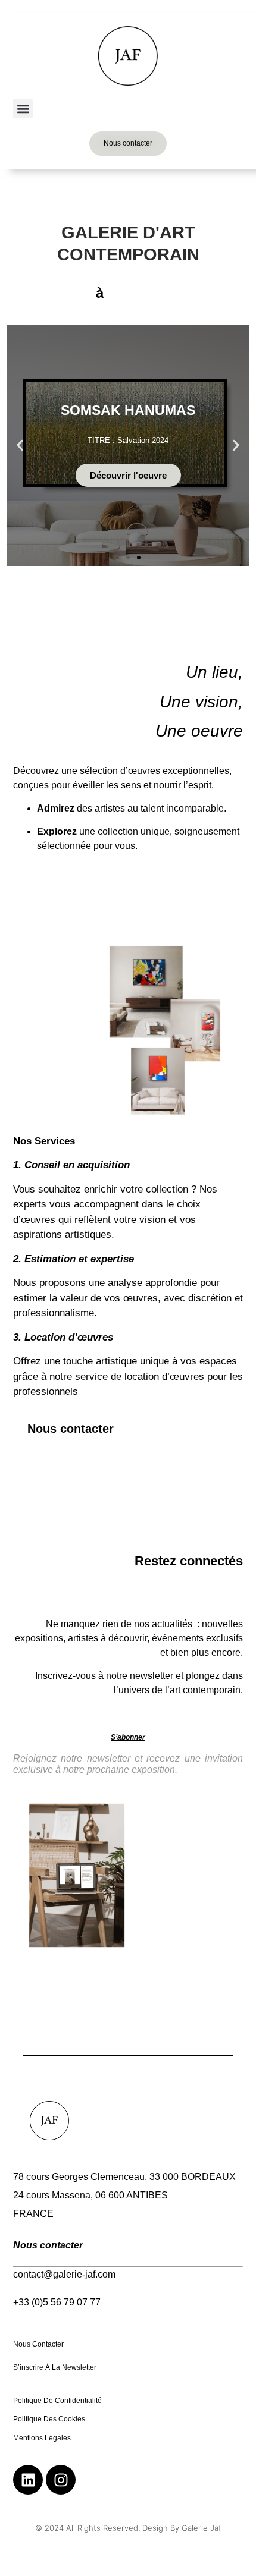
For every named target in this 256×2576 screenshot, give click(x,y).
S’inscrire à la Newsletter (56, 2367)
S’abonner (128, 1737)
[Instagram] (61, 2480)
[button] (23, 108)
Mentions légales (43, 2438)
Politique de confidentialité (57, 2401)
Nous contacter (39, 2344)
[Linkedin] (28, 2480)
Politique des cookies (50, 2419)
